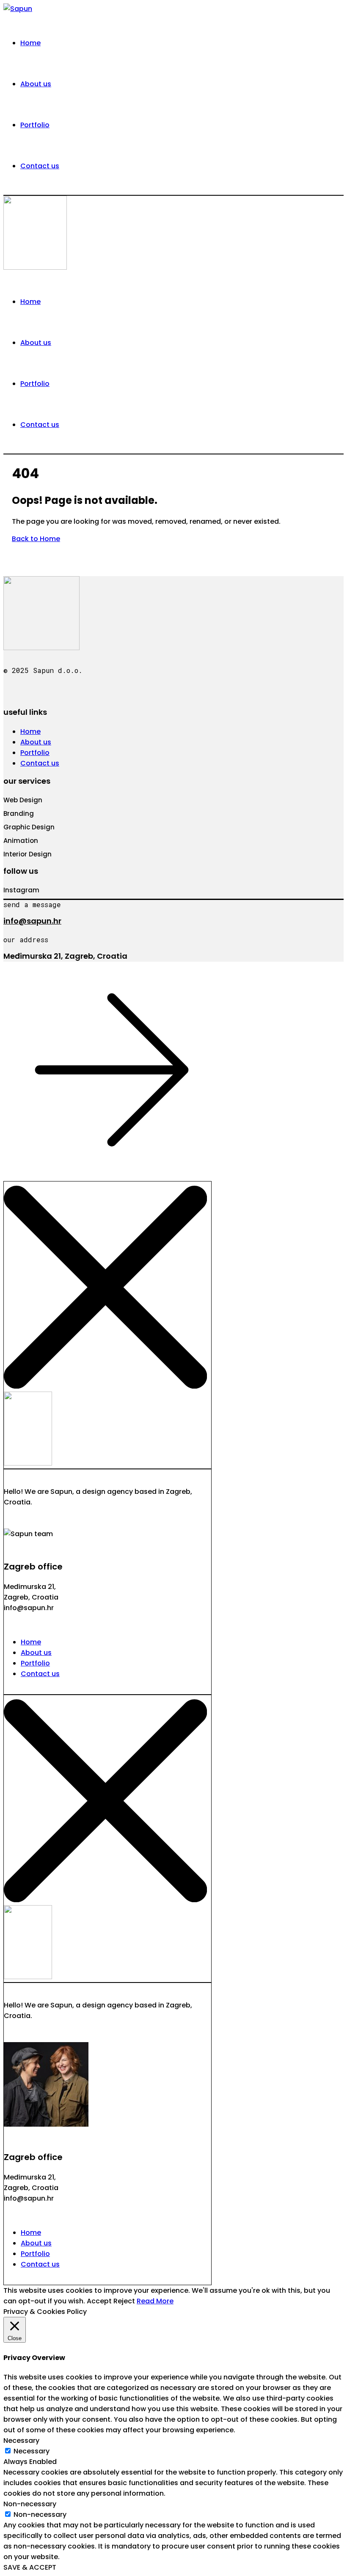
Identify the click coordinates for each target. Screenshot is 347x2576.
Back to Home (36, 539)
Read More (155, 2301)
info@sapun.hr (32, 921)
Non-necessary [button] (30, 2504)
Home (30, 732)
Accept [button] (99, 2301)
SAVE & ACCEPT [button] (30, 2567)
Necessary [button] (21, 2441)
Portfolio (35, 753)
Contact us (40, 763)
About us (36, 742)
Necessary (32, 2451)
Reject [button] (124, 2301)
